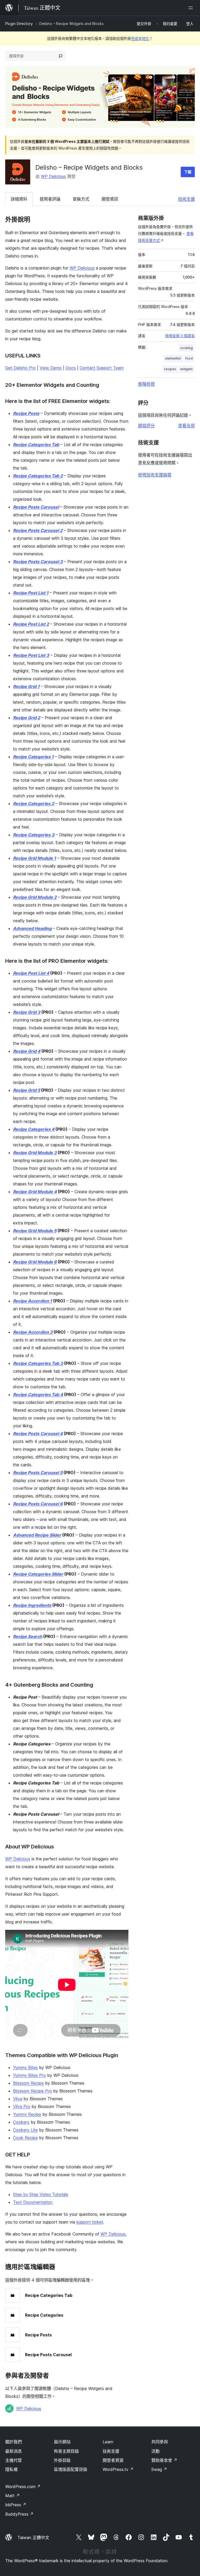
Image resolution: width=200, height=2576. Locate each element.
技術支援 (186, 199)
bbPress (16, 2505)
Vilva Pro (22, 2106)
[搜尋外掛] (60, 56)
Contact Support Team (102, 368)
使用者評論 (50, 199)
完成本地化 (140, 38)
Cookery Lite (25, 2130)
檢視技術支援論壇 (155, 475)
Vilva (18, 2099)
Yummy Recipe (27, 2114)
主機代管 (14, 2460)
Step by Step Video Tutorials (41, 2194)
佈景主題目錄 (66, 2451)
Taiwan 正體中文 (33, 2538)
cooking (186, 348)
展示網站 (62, 2442)
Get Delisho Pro (20, 368)
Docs (71, 368)
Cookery (21, 2122)
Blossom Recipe (28, 2083)
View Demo (51, 368)
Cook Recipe (25, 2138)
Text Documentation (33, 2202)
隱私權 (11, 2469)
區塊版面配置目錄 (71, 2469)
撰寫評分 (146, 426)
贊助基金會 (164, 2460)
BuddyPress (19, 2514)
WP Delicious (53, 176)
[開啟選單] (192, 8)
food (189, 358)
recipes (170, 369)
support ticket (90, 2222)
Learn (108, 2442)
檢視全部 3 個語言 (180, 336)
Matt (12, 2496)
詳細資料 (19, 199)
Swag (159, 2469)
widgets (186, 369)
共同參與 (160, 2442)
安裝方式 (81, 199)
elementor (173, 358)
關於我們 (14, 2442)
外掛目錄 (62, 2460)
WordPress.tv (118, 2469)
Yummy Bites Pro (29, 2075)
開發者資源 (113, 2460)
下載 (188, 172)
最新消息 (14, 2451)
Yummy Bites (25, 2067)
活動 (155, 2451)
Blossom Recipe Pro (32, 2091)
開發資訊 (110, 199)
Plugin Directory (19, 24)
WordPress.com (23, 2487)
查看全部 (186, 426)
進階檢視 (146, 384)
